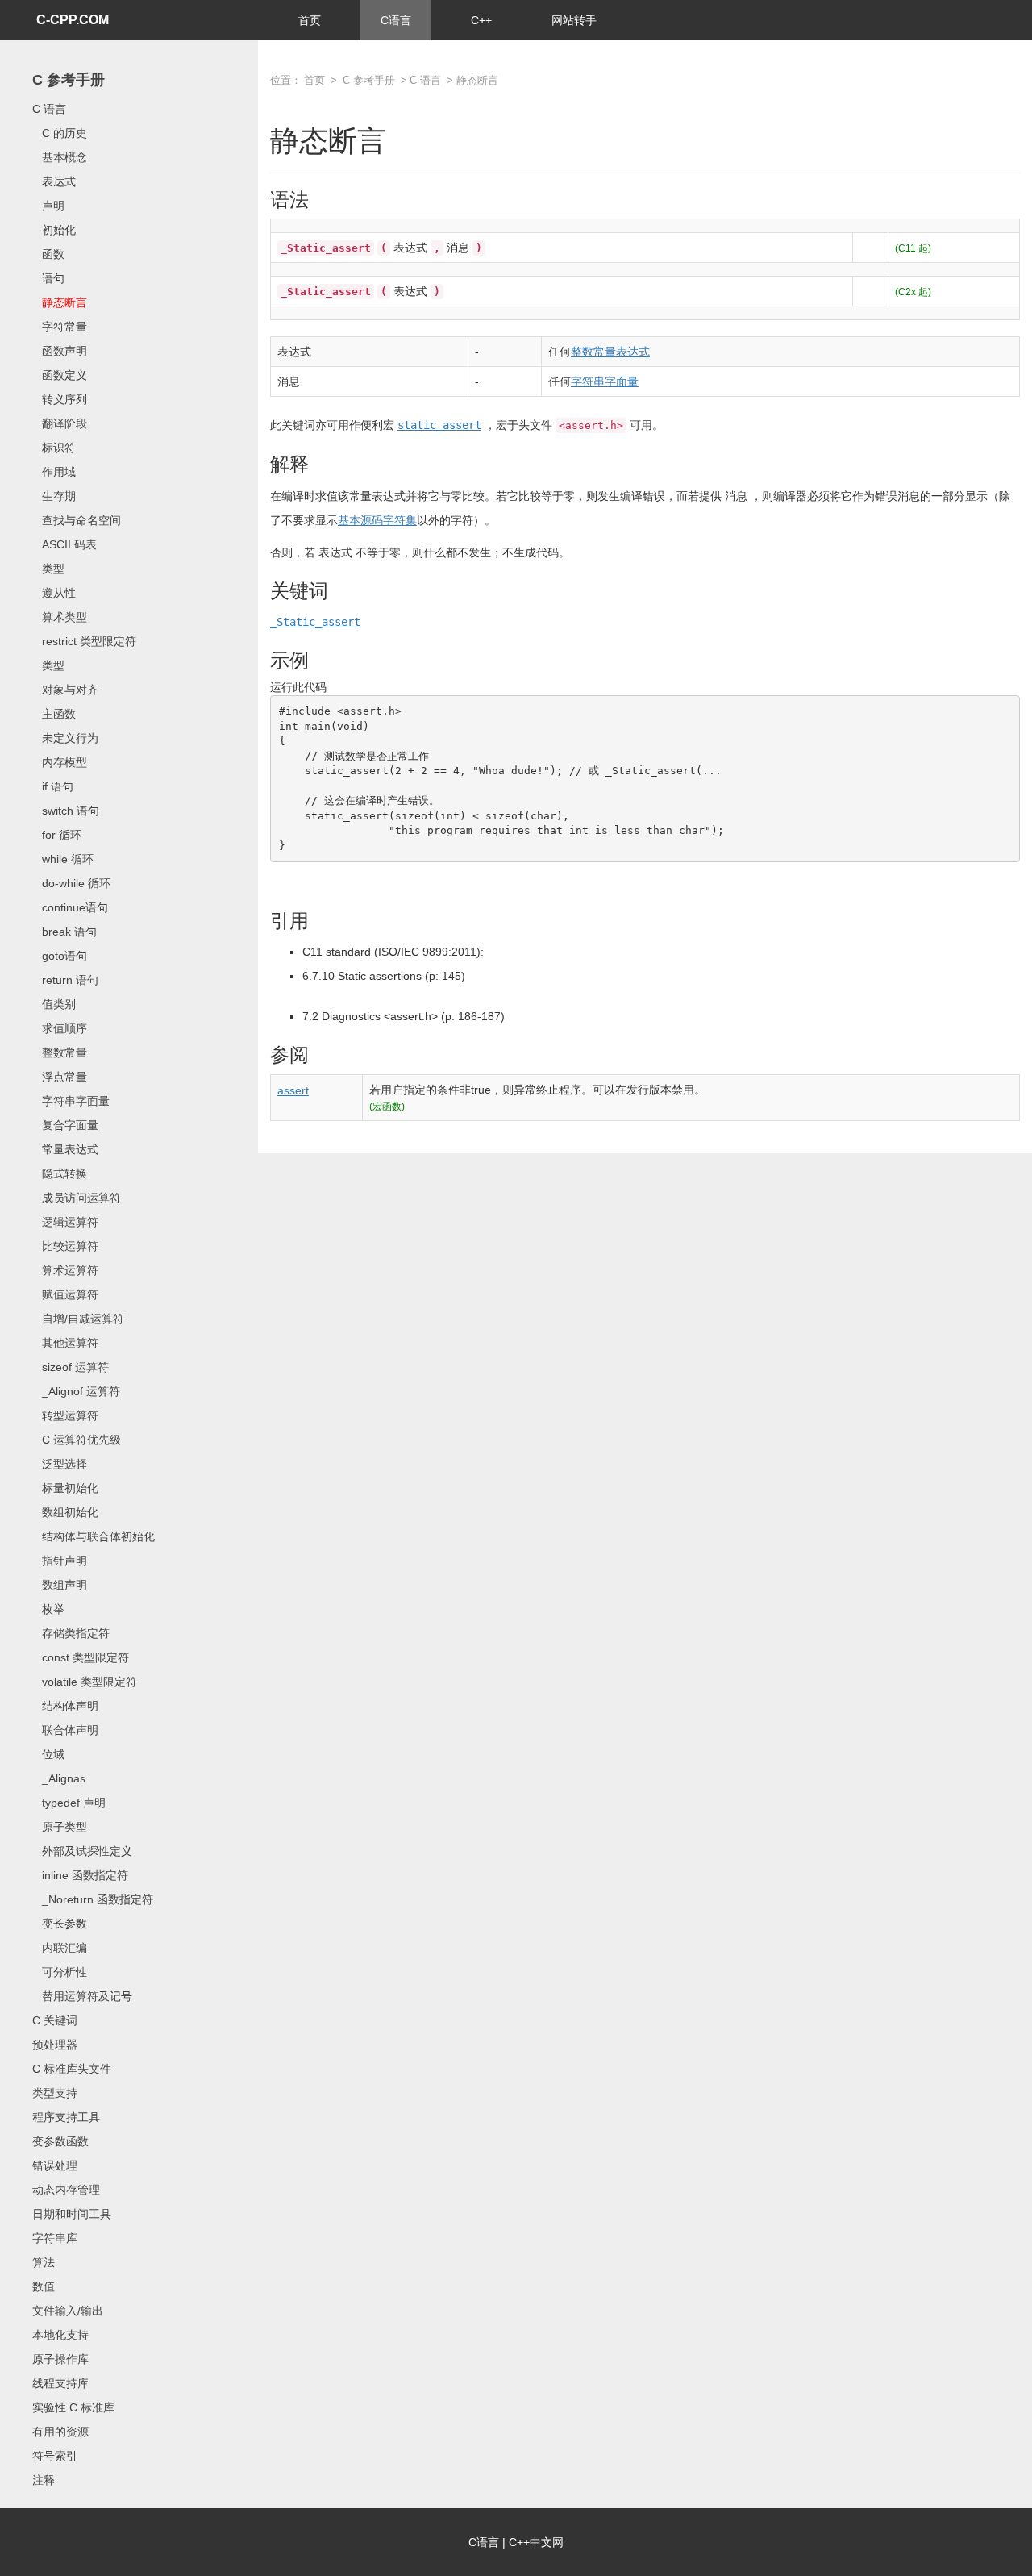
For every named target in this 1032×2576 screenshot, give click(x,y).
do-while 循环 (71, 883)
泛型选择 (60, 1464)
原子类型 (60, 1827)
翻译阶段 (60, 423)
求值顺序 (60, 1028)
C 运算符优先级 (77, 1440)
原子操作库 (60, 2359)
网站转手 (574, 20)
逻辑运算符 (65, 1222)
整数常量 (60, 1052)
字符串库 (55, 2238)
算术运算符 (65, 1270)
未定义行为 (65, 738)
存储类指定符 (71, 1633)
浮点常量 (60, 1077)
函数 (48, 254)
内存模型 (60, 762)
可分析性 (60, 1972)
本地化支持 (60, 2335)
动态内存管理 (66, 2190)
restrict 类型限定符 (84, 641)
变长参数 (60, 1924)
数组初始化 (65, 1512)
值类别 (54, 1004)
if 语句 (53, 786)
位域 (48, 1754)
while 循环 (63, 859)
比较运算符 (65, 1246)
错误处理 (55, 2165)
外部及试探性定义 (82, 1851)
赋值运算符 (65, 1294)
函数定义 (60, 375)
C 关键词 (55, 2020)
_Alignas (59, 1778)
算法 (44, 2262)
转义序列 (60, 399)
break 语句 (64, 932)
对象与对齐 (65, 690)
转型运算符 (65, 1415)
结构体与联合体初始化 (94, 1536)
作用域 (54, 472)
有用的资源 (60, 2432)
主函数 (54, 714)
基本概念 (60, 157)
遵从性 (54, 593)
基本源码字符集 (377, 520)
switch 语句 (66, 811)
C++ (481, 20)
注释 (44, 2480)
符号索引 (55, 2456)
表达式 (54, 181)
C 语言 (49, 109)
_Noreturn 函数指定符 (93, 1899)
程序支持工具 (66, 2117)
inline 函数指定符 (80, 1875)
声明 (48, 206)
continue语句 (70, 907)
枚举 (48, 1609)
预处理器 (55, 2045)
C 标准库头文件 (72, 2069)
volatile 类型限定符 (85, 1682)
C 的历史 (60, 133)
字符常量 (60, 327)
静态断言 (60, 302)
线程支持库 (60, 2383)
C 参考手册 (69, 80)
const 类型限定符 (81, 1657)
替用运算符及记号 (82, 1996)
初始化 (54, 230)
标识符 (54, 448)
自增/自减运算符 (78, 1319)
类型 (48, 569)
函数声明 (60, 351)
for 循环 (57, 835)
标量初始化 (65, 1488)
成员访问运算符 (77, 1198)
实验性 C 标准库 (73, 2407)
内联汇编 (60, 1948)
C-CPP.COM (73, 20)
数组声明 (60, 1585)
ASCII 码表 (64, 544)
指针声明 (60, 1561)
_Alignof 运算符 (76, 1391)
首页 (310, 20)
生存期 (54, 496)
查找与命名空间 (77, 520)
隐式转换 (60, 1173)
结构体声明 (65, 1706)
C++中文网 (536, 2542)
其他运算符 (65, 1343)
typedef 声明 (69, 1803)
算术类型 (60, 617)
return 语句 (65, 980)
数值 (44, 2286)
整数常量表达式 (610, 352)
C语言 (396, 20)
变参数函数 (60, 2141)
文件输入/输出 (68, 2311)
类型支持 (55, 2093)
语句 (48, 278)
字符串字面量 (71, 1101)
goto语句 (60, 956)
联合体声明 (65, 1730)
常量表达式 (65, 1149)
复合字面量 (65, 1125)
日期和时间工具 (72, 2214)
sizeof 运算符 (71, 1367)
